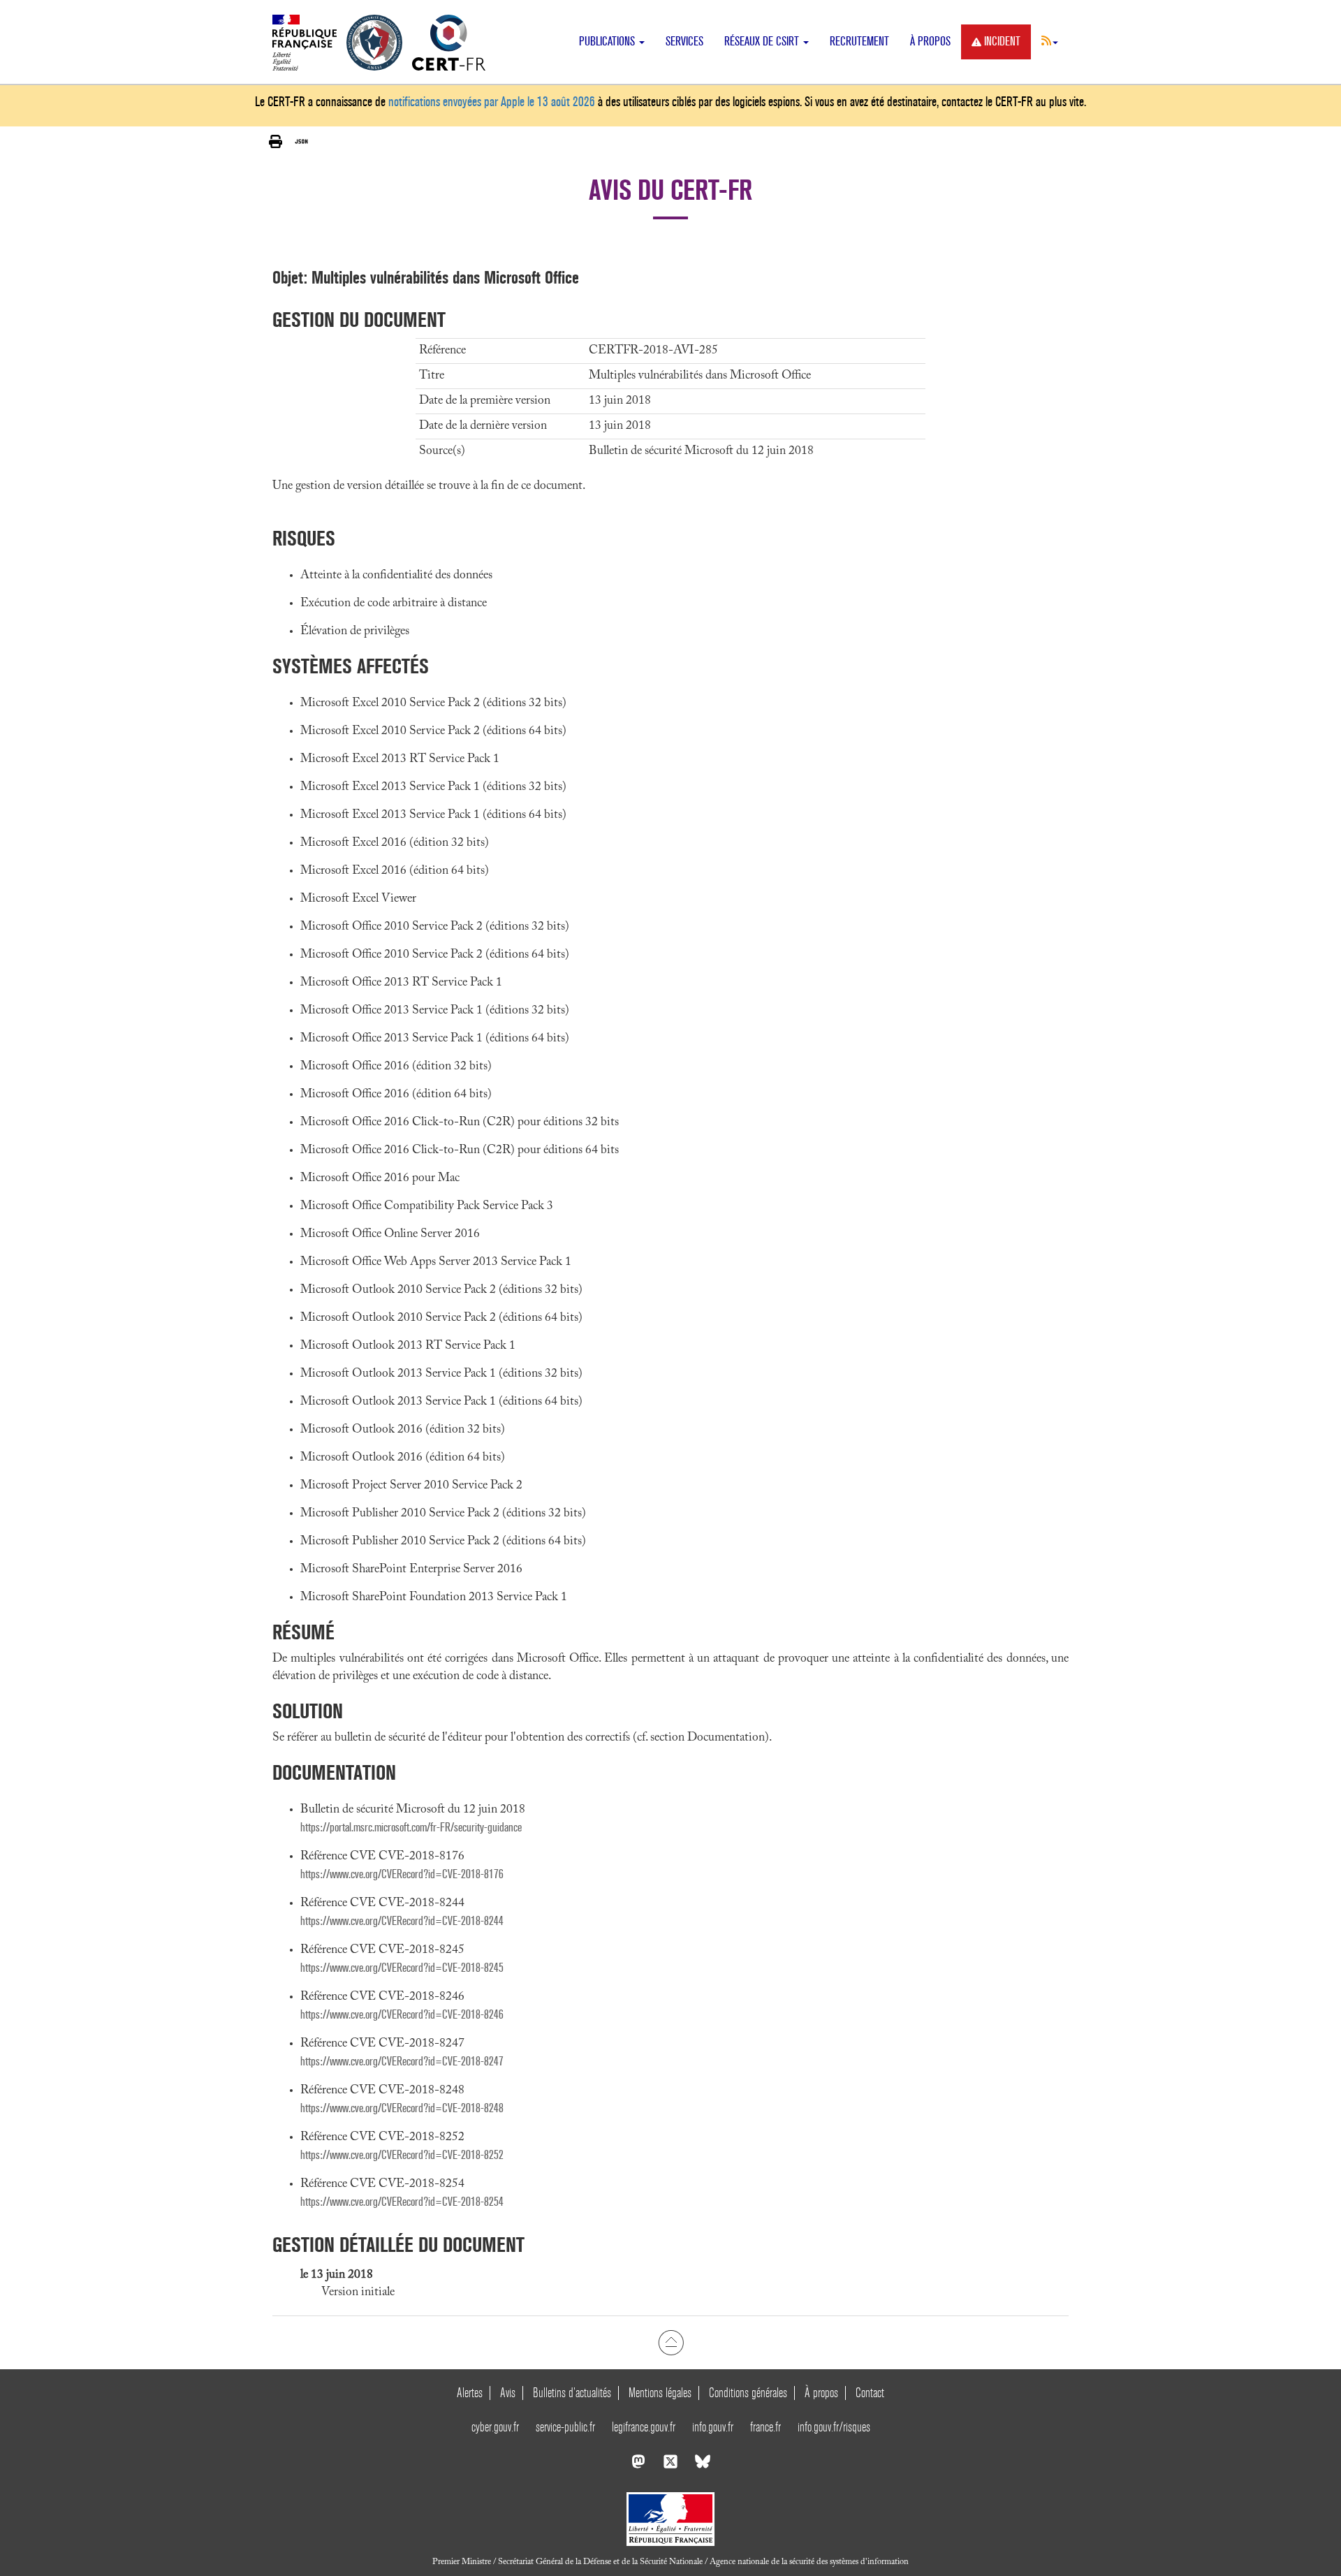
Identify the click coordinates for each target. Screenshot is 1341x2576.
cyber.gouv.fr (495, 2427)
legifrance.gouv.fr (644, 2427)
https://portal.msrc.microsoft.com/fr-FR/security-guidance (411, 1828)
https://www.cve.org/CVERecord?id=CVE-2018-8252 (402, 2155)
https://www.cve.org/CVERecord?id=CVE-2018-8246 (402, 2015)
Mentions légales (660, 2393)
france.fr (765, 2427)
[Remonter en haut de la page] (671, 2343)
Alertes (470, 2393)
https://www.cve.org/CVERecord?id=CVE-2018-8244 (402, 1921)
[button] (1050, 41)
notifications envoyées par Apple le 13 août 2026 (492, 102)
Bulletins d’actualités (572, 2393)
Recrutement (859, 42)
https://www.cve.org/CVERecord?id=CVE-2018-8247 (402, 2062)
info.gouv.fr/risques (834, 2427)
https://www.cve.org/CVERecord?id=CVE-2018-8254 (402, 2202)
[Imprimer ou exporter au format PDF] (276, 142)
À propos (930, 42)
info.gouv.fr (713, 2427)
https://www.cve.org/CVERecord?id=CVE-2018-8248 (402, 2108)
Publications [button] (608, 42)
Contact (870, 2393)
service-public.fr (565, 2427)
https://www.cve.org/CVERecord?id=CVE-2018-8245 (402, 1968)
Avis (508, 2393)
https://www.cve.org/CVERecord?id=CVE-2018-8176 (402, 1874)
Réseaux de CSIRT (763, 42)
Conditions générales (748, 2393)
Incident (1002, 42)
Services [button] (684, 42)
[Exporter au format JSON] (301, 142)
